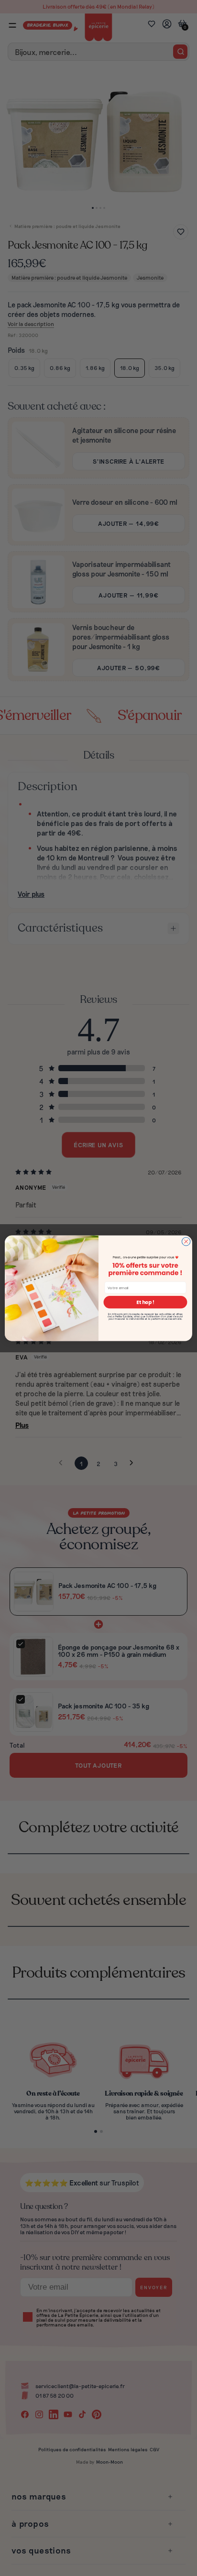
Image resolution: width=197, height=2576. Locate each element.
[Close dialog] (186, 1241)
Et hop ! (145, 1302)
